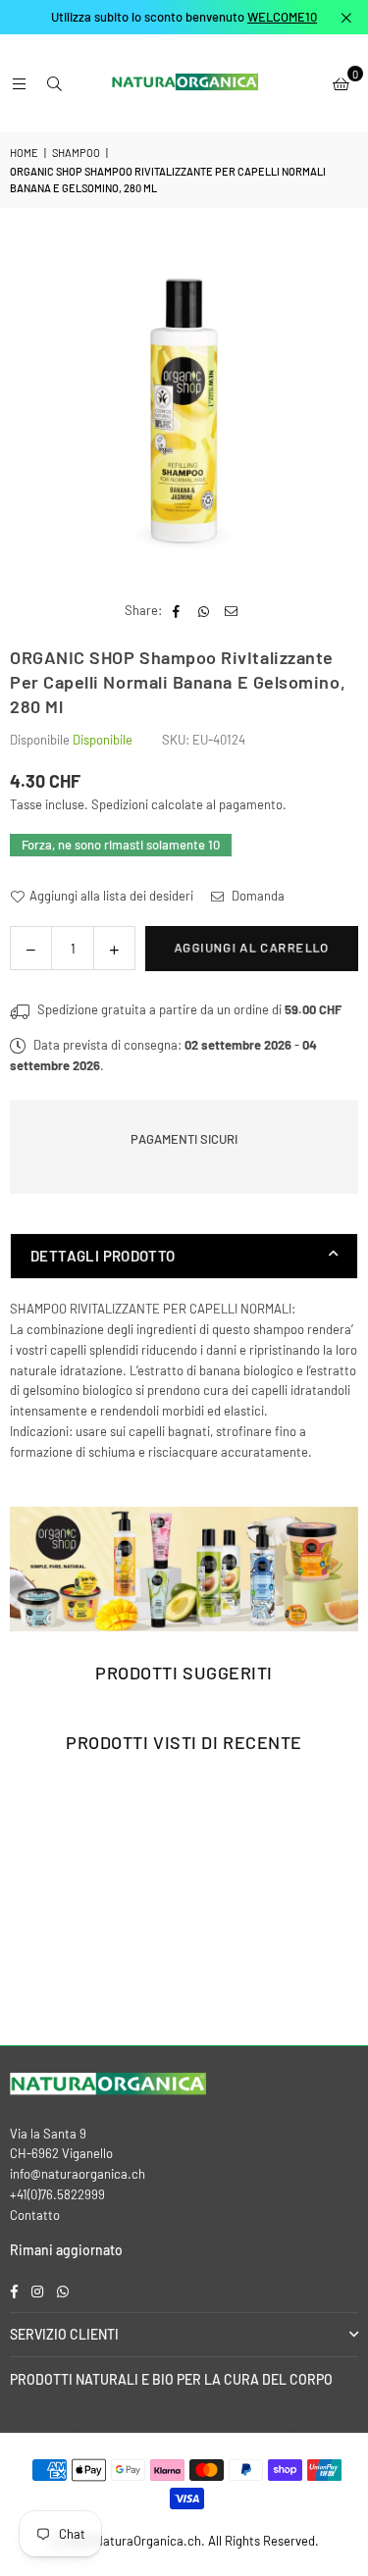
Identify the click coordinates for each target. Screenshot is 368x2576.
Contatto (35, 2215)
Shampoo (76, 153)
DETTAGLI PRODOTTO (103, 1256)
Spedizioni (120, 804)
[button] (341, 83)
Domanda (257, 896)
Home (24, 153)
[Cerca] (54, 83)
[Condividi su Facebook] (177, 611)
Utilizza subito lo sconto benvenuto (184, 17)
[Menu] (19, 83)
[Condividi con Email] (232, 611)
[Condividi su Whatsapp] (205, 611)
